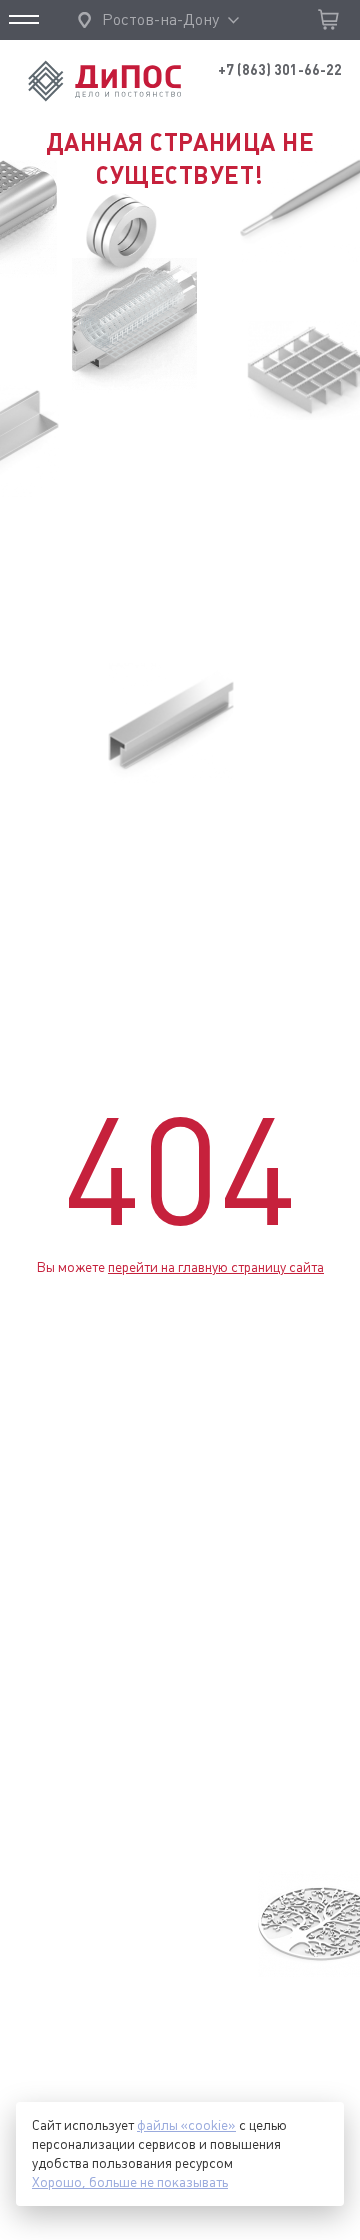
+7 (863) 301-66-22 (280, 70)
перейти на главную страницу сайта (216, 1267)
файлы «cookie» (186, 2125)
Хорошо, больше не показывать (130, 2182)
